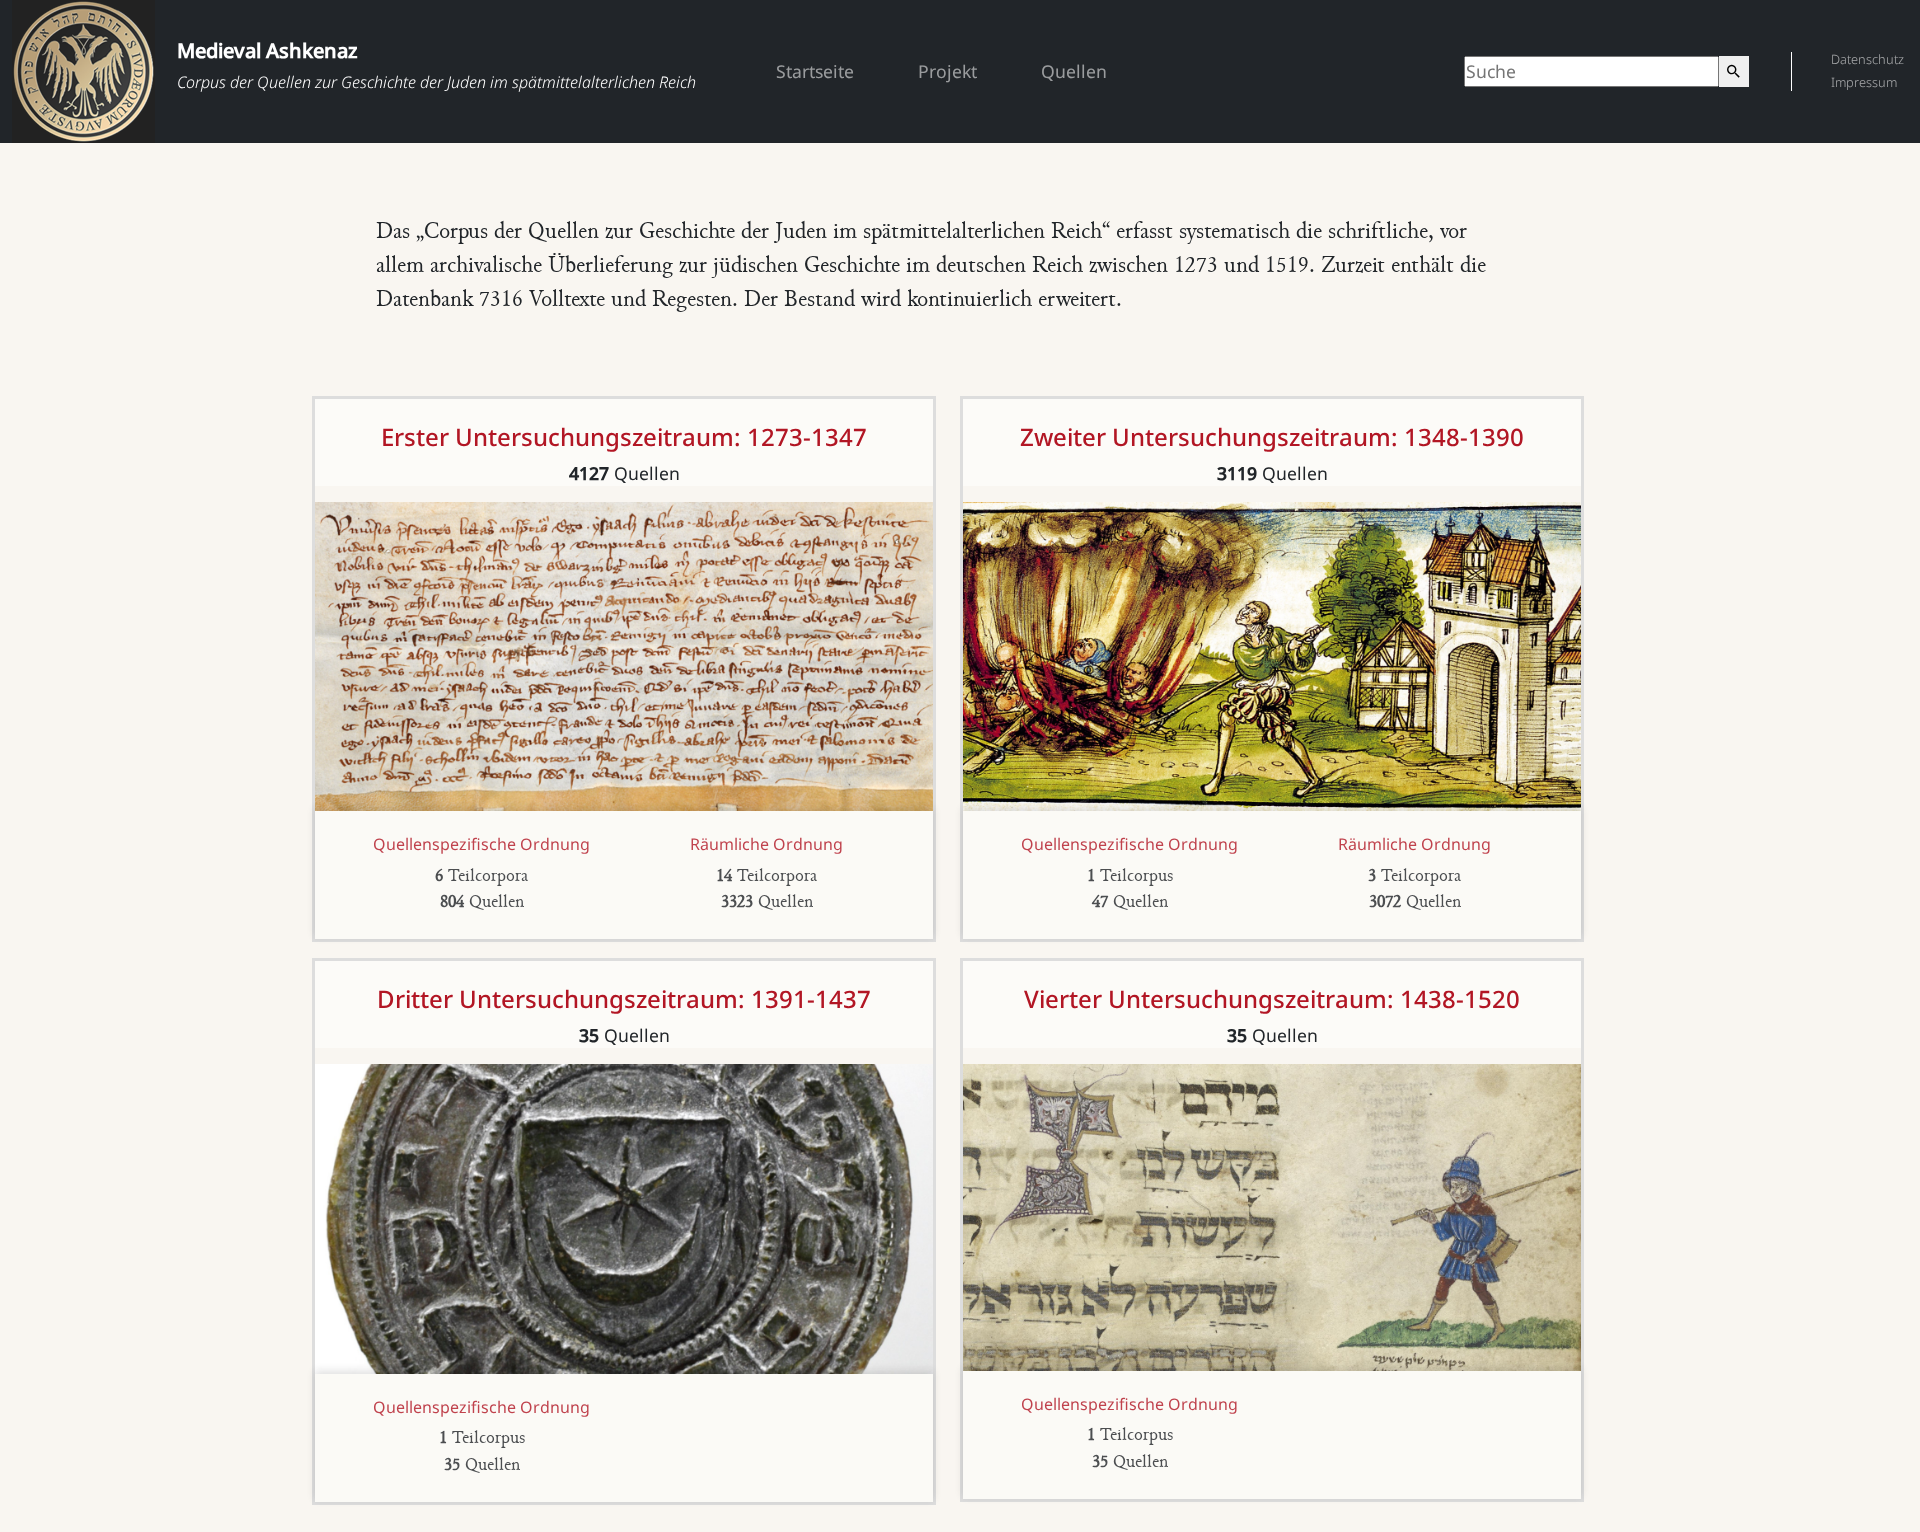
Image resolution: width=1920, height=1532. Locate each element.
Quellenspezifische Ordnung (481, 844)
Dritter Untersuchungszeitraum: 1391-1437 (624, 998)
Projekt (947, 71)
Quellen (1074, 71)
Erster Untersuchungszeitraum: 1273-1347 (624, 436)
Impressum (1864, 82)
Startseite (815, 71)
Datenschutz (1867, 59)
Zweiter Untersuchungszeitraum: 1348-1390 (1272, 436)
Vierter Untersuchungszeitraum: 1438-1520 (1272, 998)
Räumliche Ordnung (766, 844)
